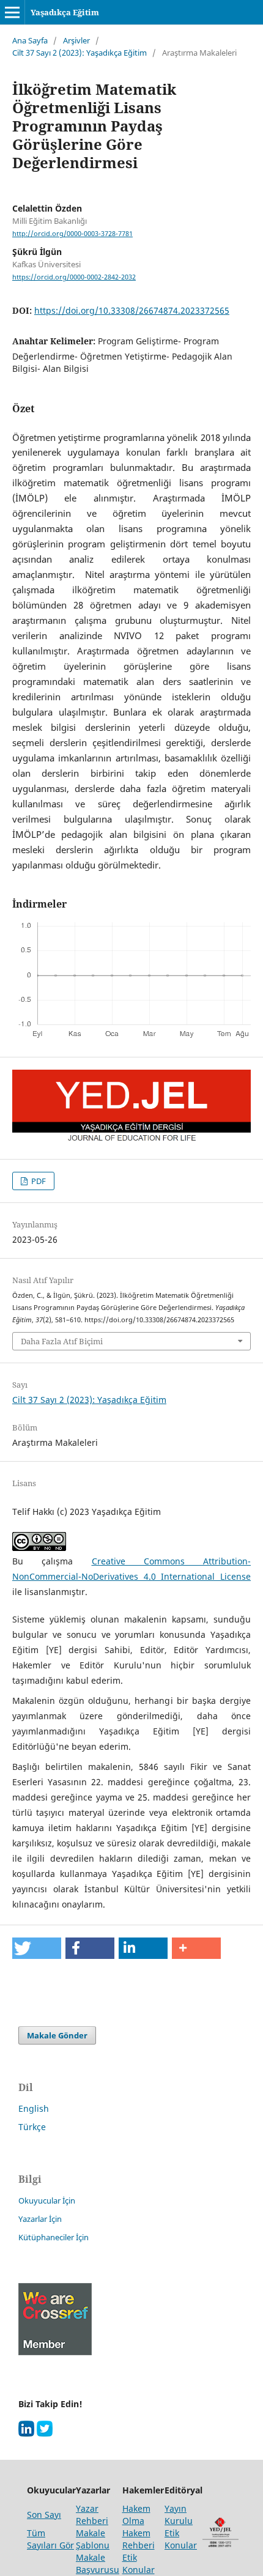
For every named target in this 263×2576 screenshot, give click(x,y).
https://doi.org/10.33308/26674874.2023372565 (132, 310)
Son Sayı (44, 2515)
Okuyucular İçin (47, 2200)
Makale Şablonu (93, 2539)
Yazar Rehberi (92, 2515)
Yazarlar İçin (40, 2219)
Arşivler (76, 40)
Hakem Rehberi (139, 2539)
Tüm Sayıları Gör (50, 2539)
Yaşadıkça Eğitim (65, 12)
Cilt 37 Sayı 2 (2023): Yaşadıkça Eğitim (80, 53)
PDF (38, 1181)
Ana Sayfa (30, 40)
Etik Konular (181, 2539)
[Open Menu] (12, 12)
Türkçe (32, 2127)
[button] (37, 1948)
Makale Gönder (57, 2035)
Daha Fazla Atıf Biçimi (62, 1341)
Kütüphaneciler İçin (54, 2237)
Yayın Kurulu (179, 2515)
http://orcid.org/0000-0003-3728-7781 (72, 234)
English (34, 2108)
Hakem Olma (136, 2515)
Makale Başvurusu (98, 2563)
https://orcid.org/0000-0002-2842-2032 (74, 277)
